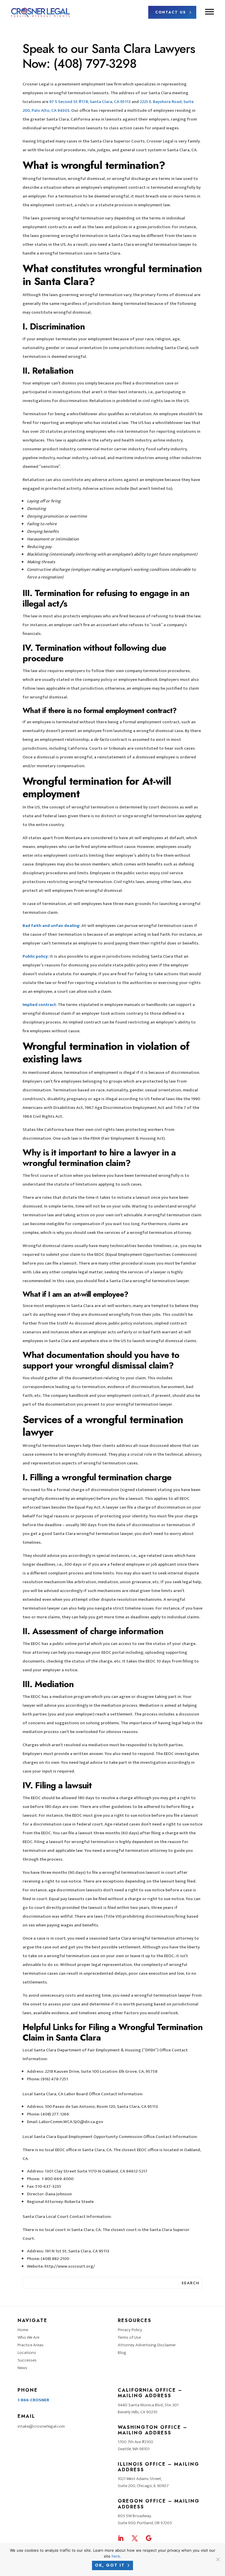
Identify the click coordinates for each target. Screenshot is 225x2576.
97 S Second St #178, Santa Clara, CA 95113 (90, 102)
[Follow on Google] (149, 2538)
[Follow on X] (135, 2538)
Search (191, 2283)
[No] (218, 2559)
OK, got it (110, 2565)
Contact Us (171, 12)
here (116, 2556)
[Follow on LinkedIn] (121, 2538)
